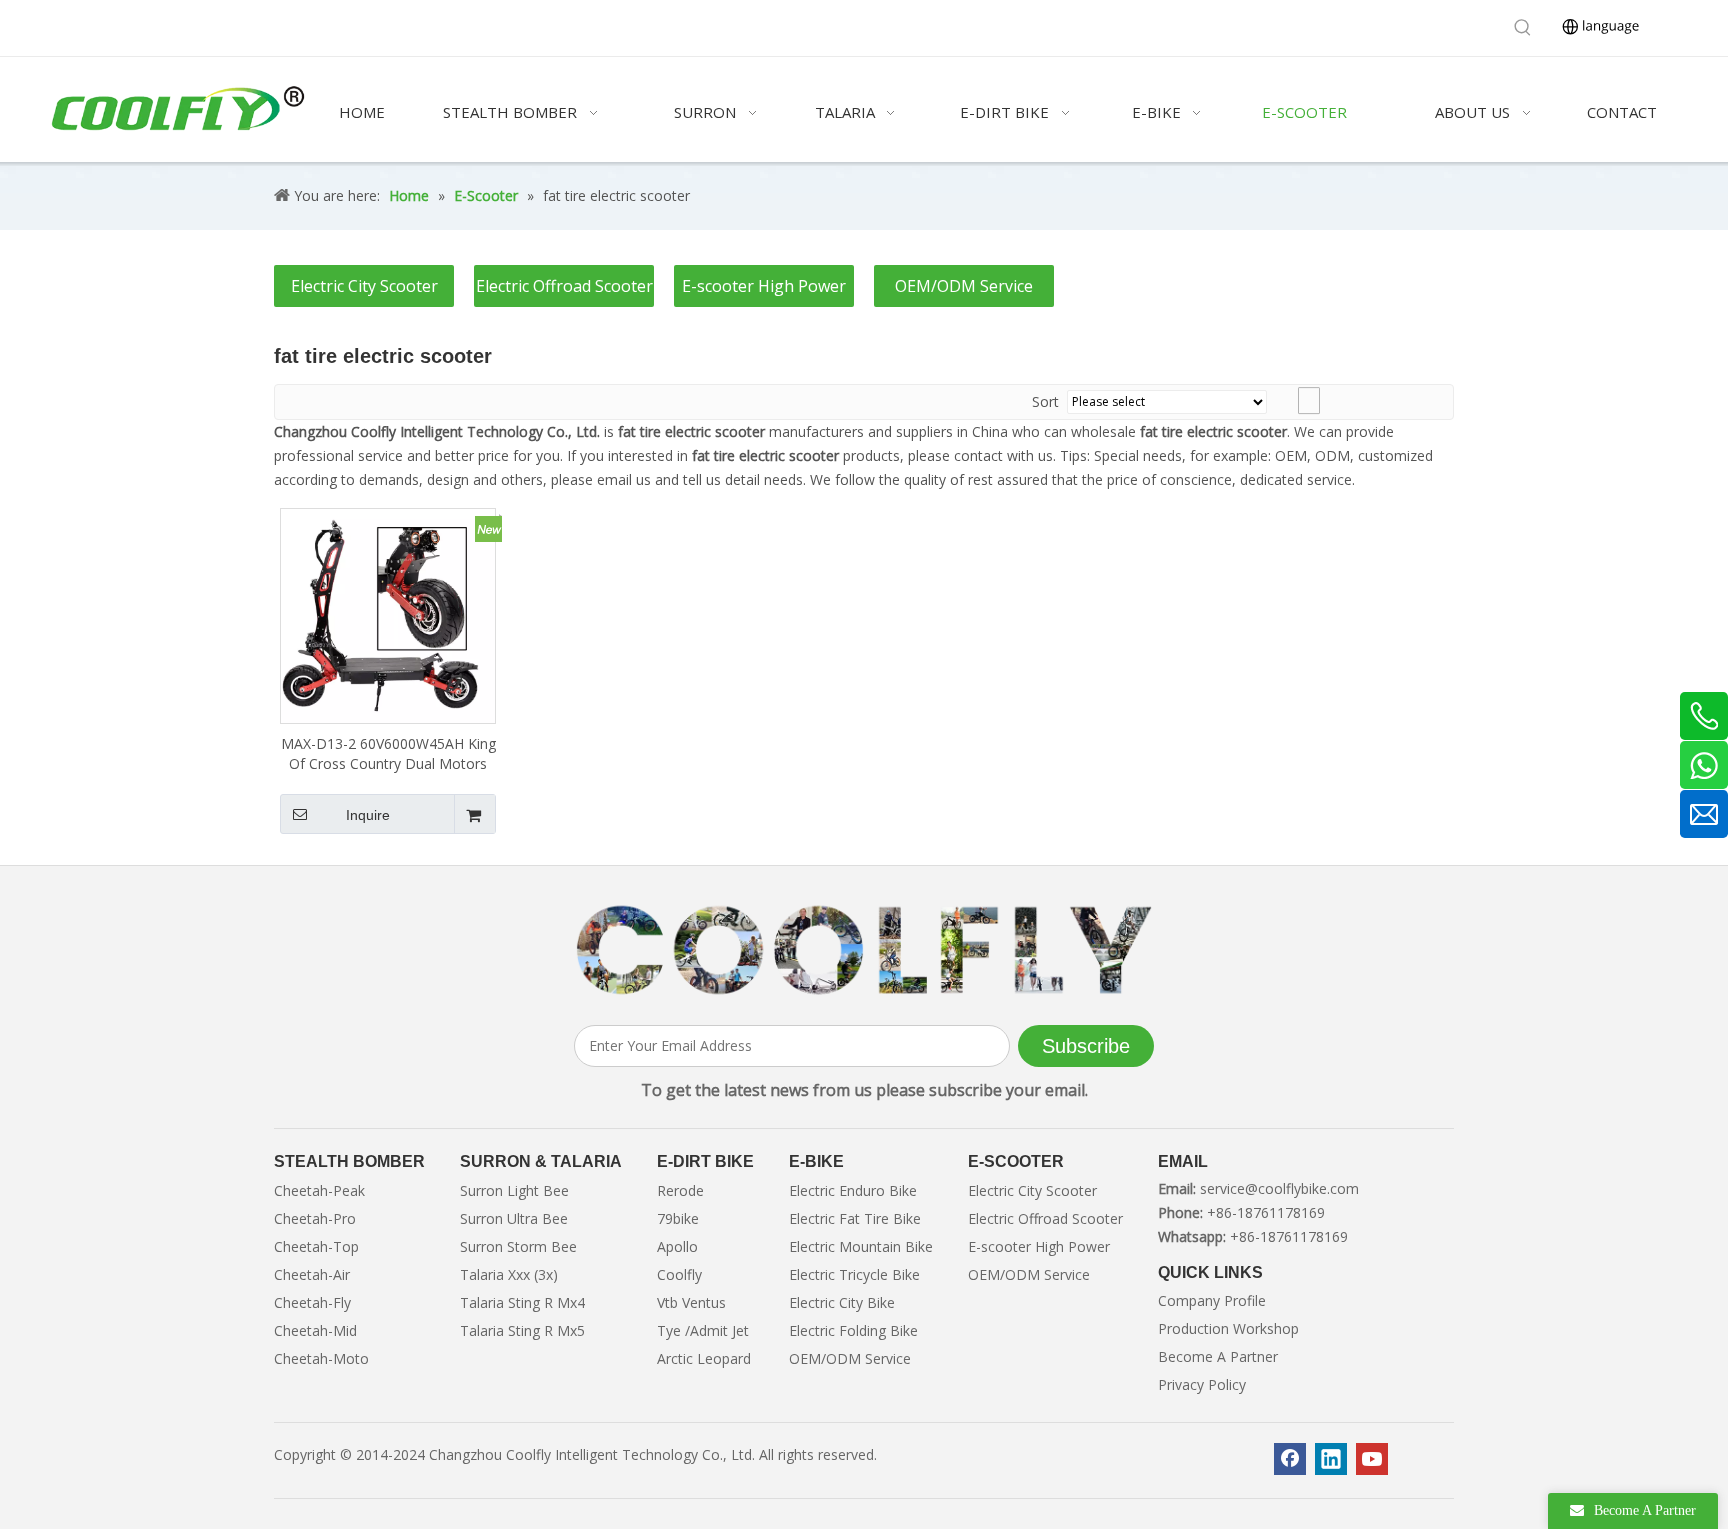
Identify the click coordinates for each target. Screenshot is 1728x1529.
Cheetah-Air (312, 1274)
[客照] (864, 951)
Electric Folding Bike (853, 1330)
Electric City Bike (842, 1302)
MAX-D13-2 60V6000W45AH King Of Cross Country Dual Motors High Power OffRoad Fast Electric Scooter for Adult (388, 754)
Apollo (677, 1246)
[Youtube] (1372, 1459)
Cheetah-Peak (319, 1190)
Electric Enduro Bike (853, 1190)
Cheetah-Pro (315, 1218)
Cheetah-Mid (315, 1330)
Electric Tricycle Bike (854, 1274)
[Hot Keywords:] (1523, 28)
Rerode (680, 1190)
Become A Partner (1218, 1356)
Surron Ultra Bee (514, 1218)
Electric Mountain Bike (861, 1246)
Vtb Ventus (691, 1302)
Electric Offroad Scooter (564, 286)
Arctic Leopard (704, 1358)
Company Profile (1212, 1300)
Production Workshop (1228, 1328)
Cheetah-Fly (312, 1302)
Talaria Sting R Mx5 (522, 1330)
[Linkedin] (1331, 1459)
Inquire (368, 815)
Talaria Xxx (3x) (509, 1274)
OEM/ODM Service (964, 286)
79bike (678, 1218)
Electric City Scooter (364, 286)
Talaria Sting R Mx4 (522, 1302)
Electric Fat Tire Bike (855, 1218)
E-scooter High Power (764, 286)
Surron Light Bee (514, 1190)
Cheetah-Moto (321, 1358)
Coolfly (679, 1274)
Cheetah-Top (316, 1246)
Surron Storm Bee (518, 1246)
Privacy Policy (1202, 1384)
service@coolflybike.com (1279, 1188)
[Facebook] (1290, 1459)
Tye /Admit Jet (703, 1330)
